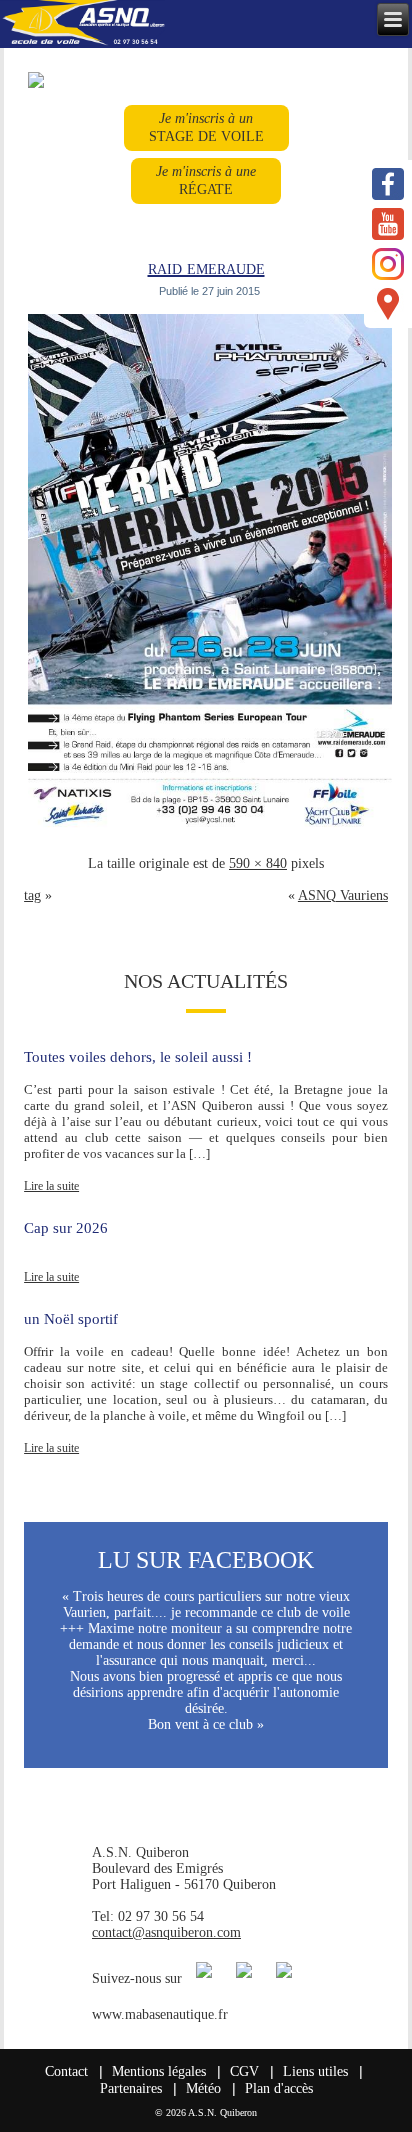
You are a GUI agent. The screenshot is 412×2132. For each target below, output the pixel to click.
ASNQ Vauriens (343, 895)
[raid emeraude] (209, 831)
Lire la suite (51, 1186)
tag (32, 895)
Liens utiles (315, 2071)
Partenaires (131, 2088)
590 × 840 (258, 863)
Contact (66, 2071)
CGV (244, 2071)
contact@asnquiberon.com (166, 1932)
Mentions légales (159, 2071)
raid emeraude (206, 267)
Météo (203, 2088)
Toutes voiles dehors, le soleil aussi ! (138, 1057)
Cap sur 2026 (66, 1228)
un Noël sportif (71, 1319)
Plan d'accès (279, 2088)
